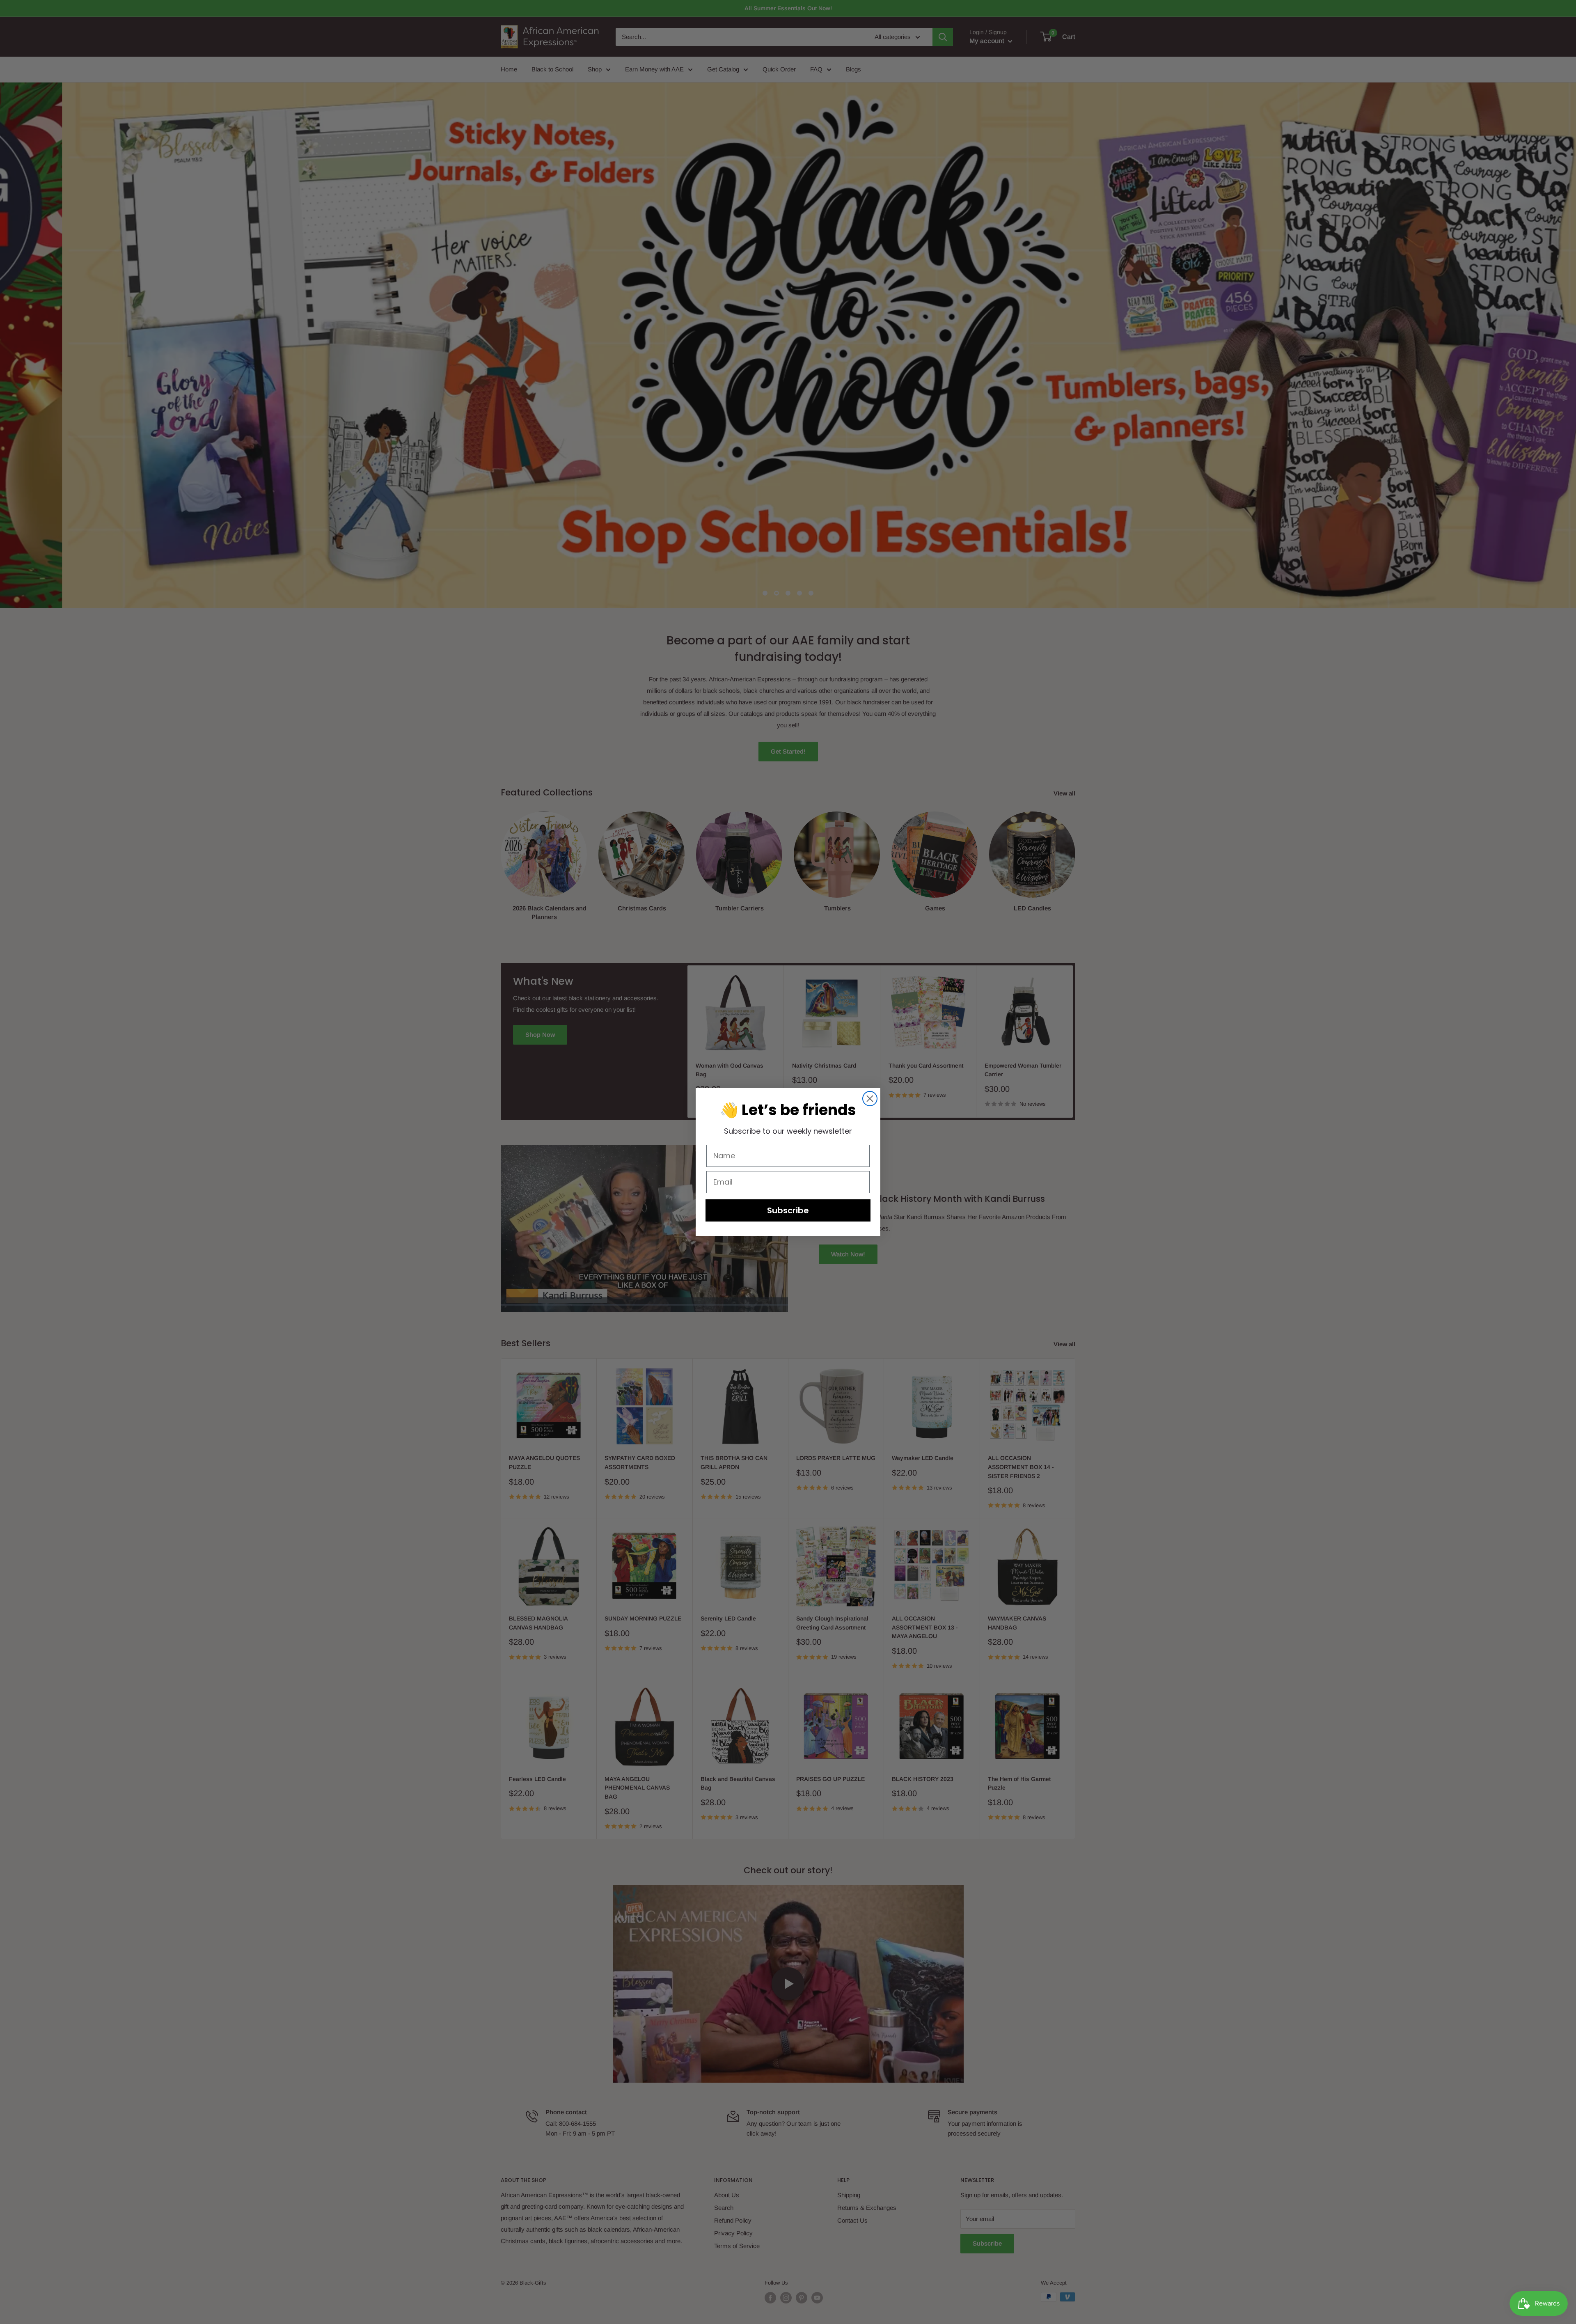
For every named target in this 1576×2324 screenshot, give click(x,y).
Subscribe (788, 1210)
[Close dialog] (870, 1099)
